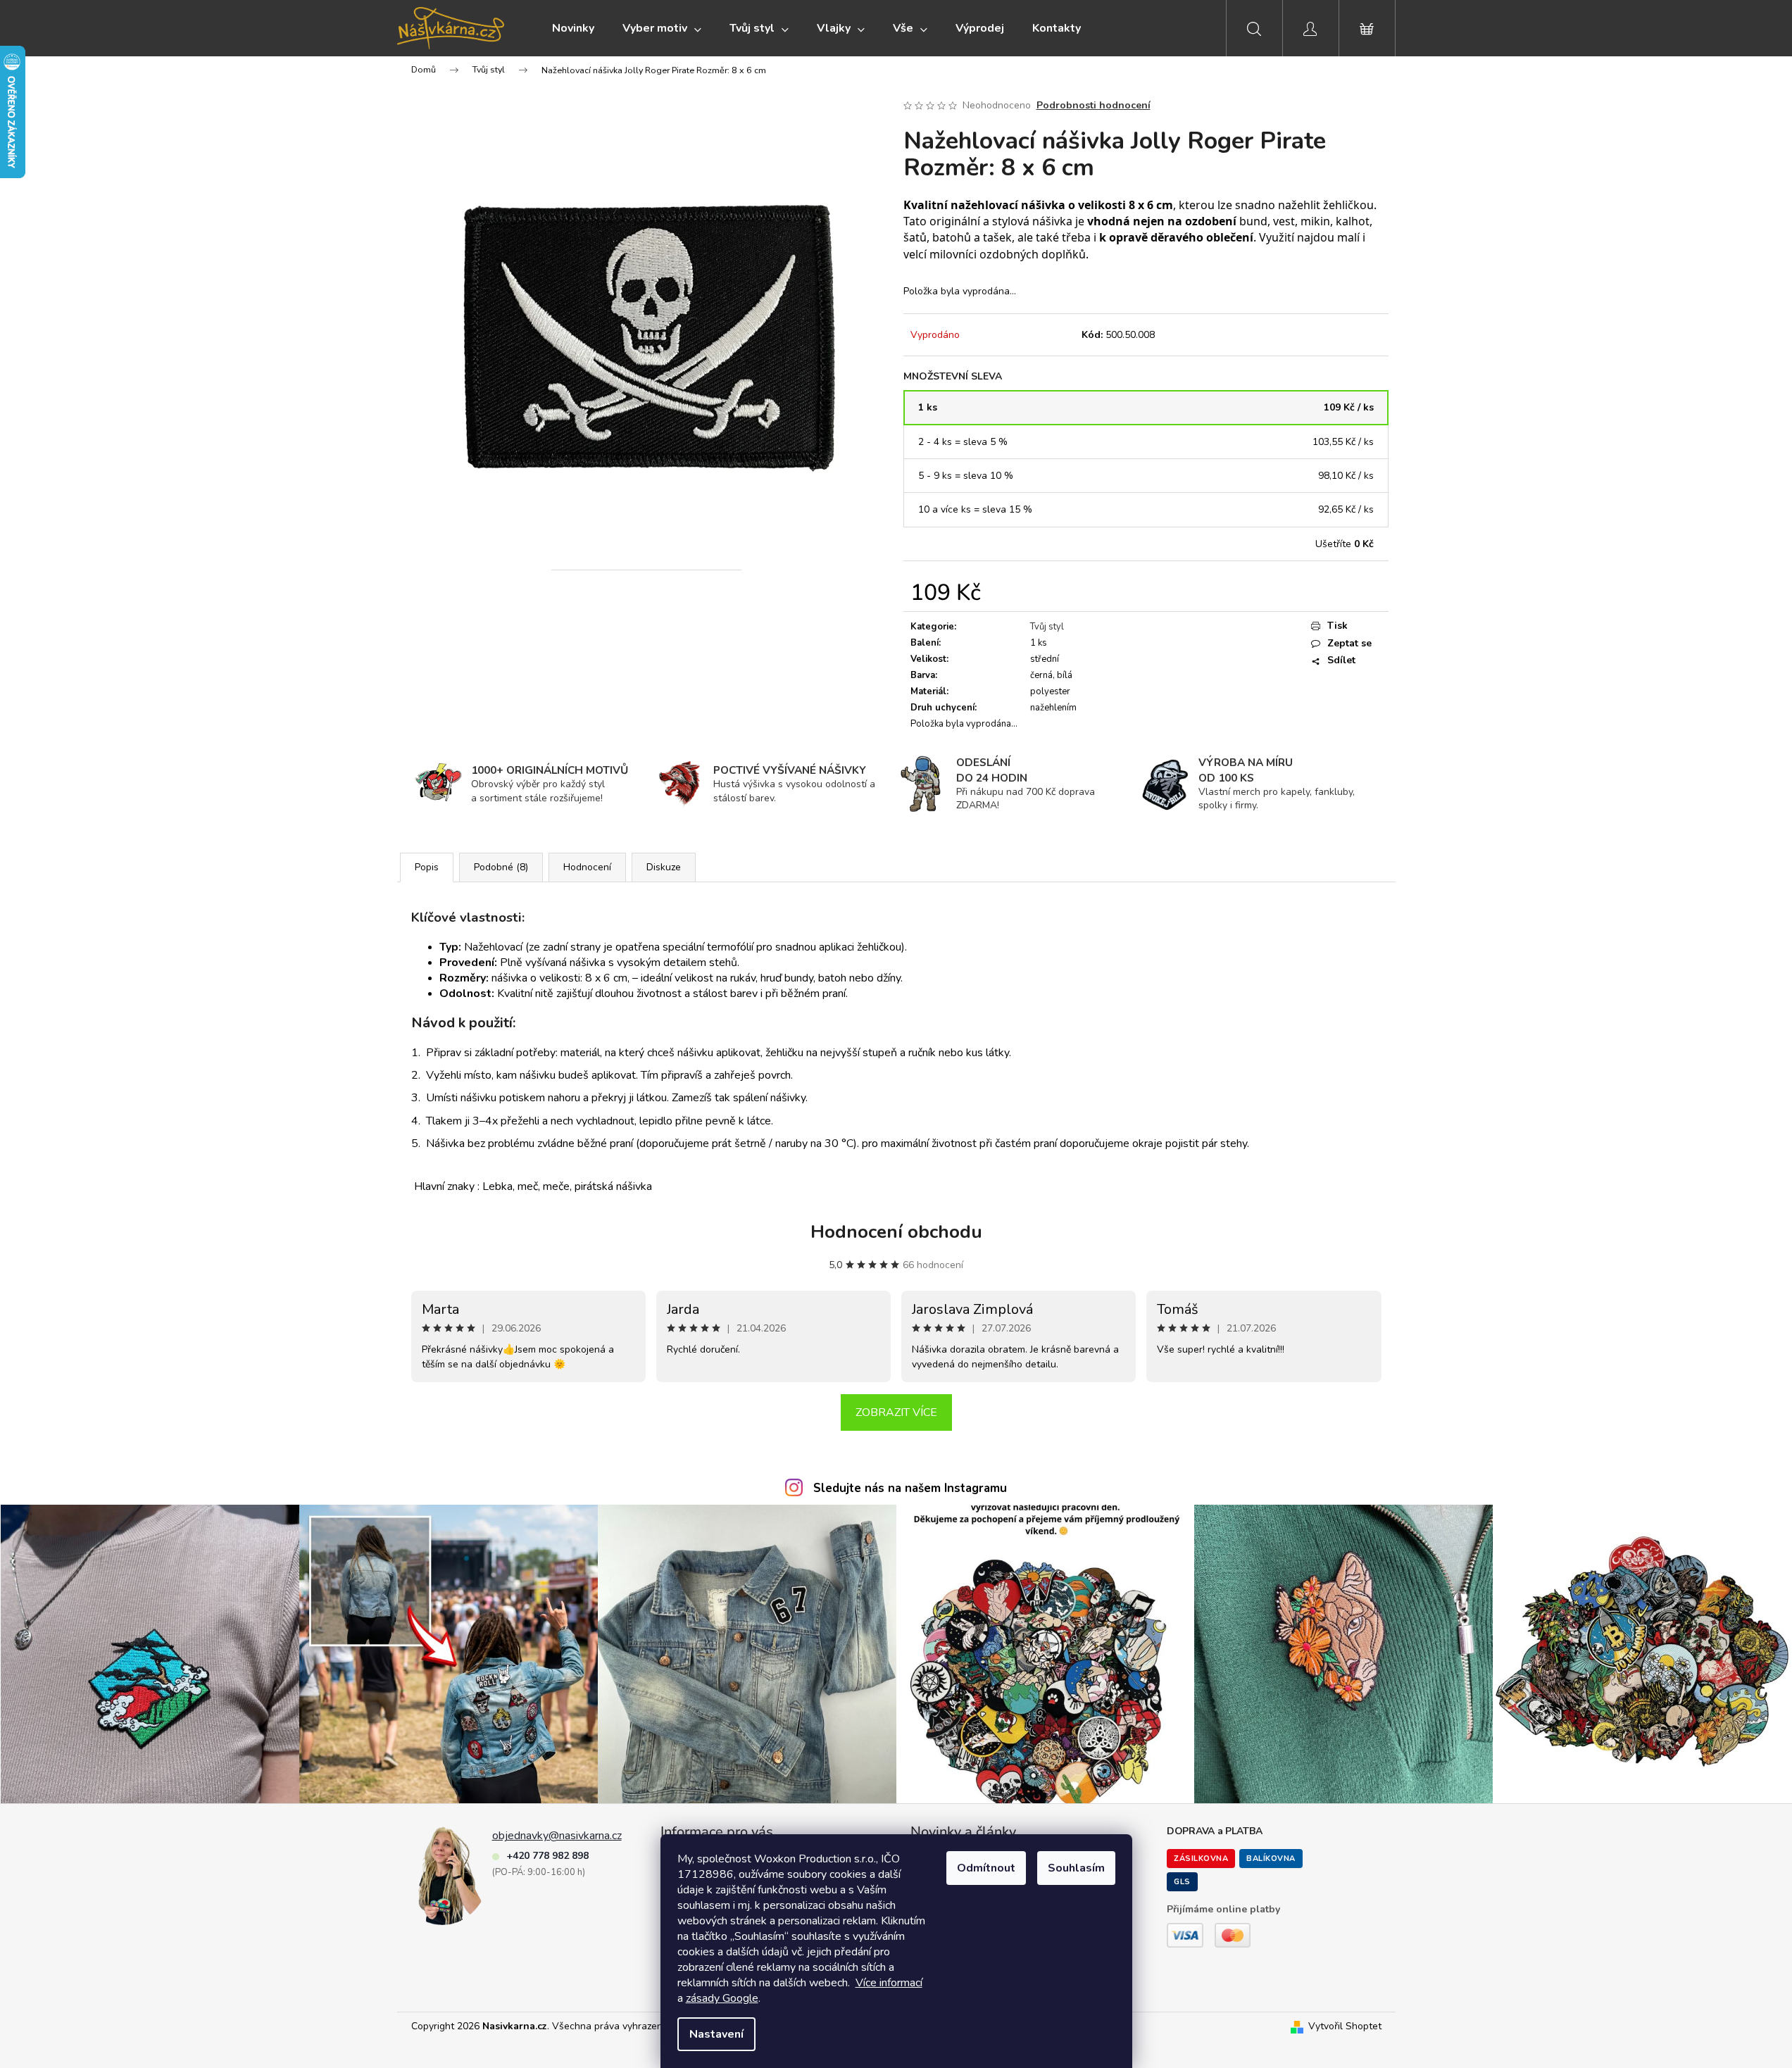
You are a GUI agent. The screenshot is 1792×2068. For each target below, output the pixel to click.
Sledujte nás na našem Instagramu (910, 1488)
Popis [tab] (427, 867)
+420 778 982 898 (547, 1856)
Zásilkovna (1201, 1859)
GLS (1182, 1882)
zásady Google (722, 1998)
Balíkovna (1271, 1859)
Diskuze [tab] (664, 867)
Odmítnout (986, 1868)
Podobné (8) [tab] (501, 867)
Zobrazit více (896, 1412)
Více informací (889, 1983)
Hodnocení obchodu (896, 1232)
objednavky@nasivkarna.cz (557, 1836)
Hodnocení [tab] (587, 867)
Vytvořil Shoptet (1345, 2026)
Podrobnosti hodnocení (1094, 105)
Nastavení (716, 2034)
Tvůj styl (1047, 627)
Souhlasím (1076, 1868)
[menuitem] (573, 28)
